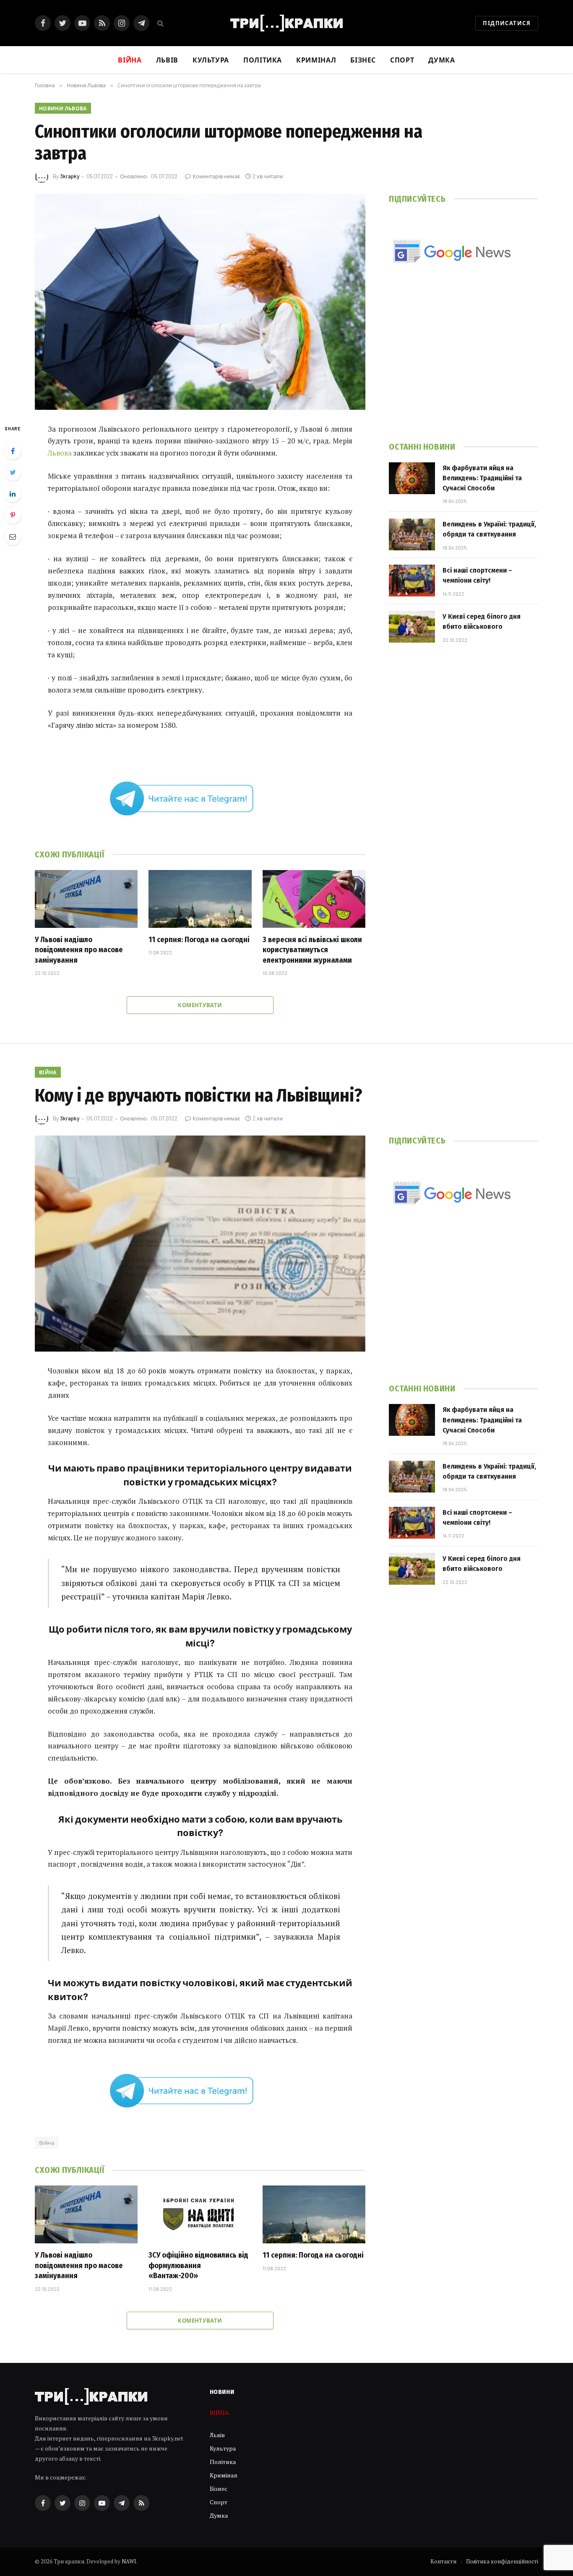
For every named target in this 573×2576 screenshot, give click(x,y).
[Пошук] (160, 23)
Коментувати (200, 1005)
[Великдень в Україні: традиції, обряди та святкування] (412, 534)
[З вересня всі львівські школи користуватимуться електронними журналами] (314, 899)
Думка (441, 60)
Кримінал (316, 60)
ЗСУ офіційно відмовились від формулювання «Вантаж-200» (198, 2265)
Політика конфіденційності (502, 2561)
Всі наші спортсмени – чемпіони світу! (477, 575)
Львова (60, 453)
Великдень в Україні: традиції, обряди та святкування (489, 529)
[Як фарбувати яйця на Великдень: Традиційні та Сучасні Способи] (412, 478)
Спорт (402, 60)
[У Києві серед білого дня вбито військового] (412, 627)
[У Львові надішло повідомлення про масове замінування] (86, 899)
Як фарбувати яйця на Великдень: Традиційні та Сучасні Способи (482, 478)
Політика (263, 60)
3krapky (70, 176)
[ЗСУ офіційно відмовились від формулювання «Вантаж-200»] (200, 2214)
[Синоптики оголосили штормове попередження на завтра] (200, 302)
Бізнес (363, 60)
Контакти (443, 2561)
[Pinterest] (13, 515)
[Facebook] (13, 451)
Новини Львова (63, 108)
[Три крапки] (286, 23)
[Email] (13, 537)
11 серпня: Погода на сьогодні (199, 940)
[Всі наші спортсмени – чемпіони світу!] (412, 581)
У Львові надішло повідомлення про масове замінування (79, 950)
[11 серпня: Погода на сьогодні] (200, 899)
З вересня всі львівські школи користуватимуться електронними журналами (312, 950)
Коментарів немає (216, 176)
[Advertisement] (464, 364)
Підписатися (507, 23)
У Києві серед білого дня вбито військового (482, 621)
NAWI (129, 2561)
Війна (47, 2143)
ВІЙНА (48, 1072)
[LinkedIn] (13, 494)
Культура (211, 60)
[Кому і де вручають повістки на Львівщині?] (200, 1244)
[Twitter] (13, 472)
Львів (167, 60)
